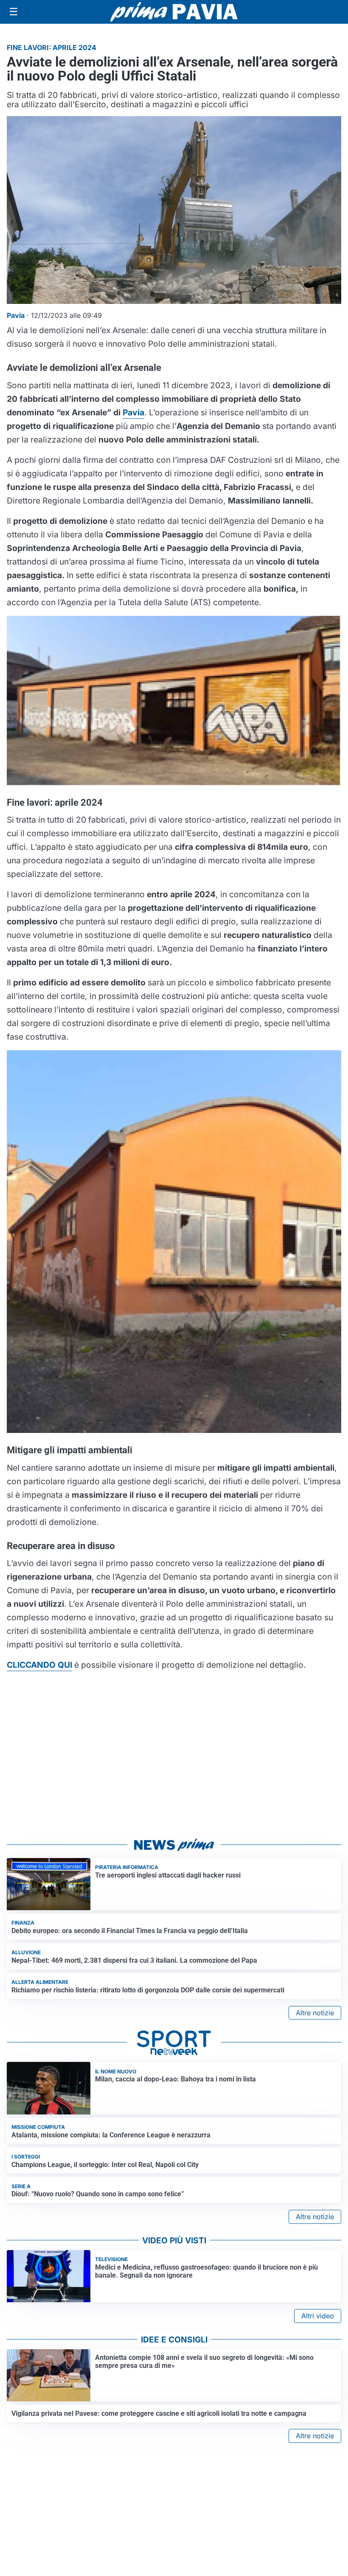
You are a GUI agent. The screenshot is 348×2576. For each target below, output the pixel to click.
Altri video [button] (318, 2316)
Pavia (133, 412)
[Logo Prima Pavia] (174, 12)
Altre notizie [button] (315, 2013)
